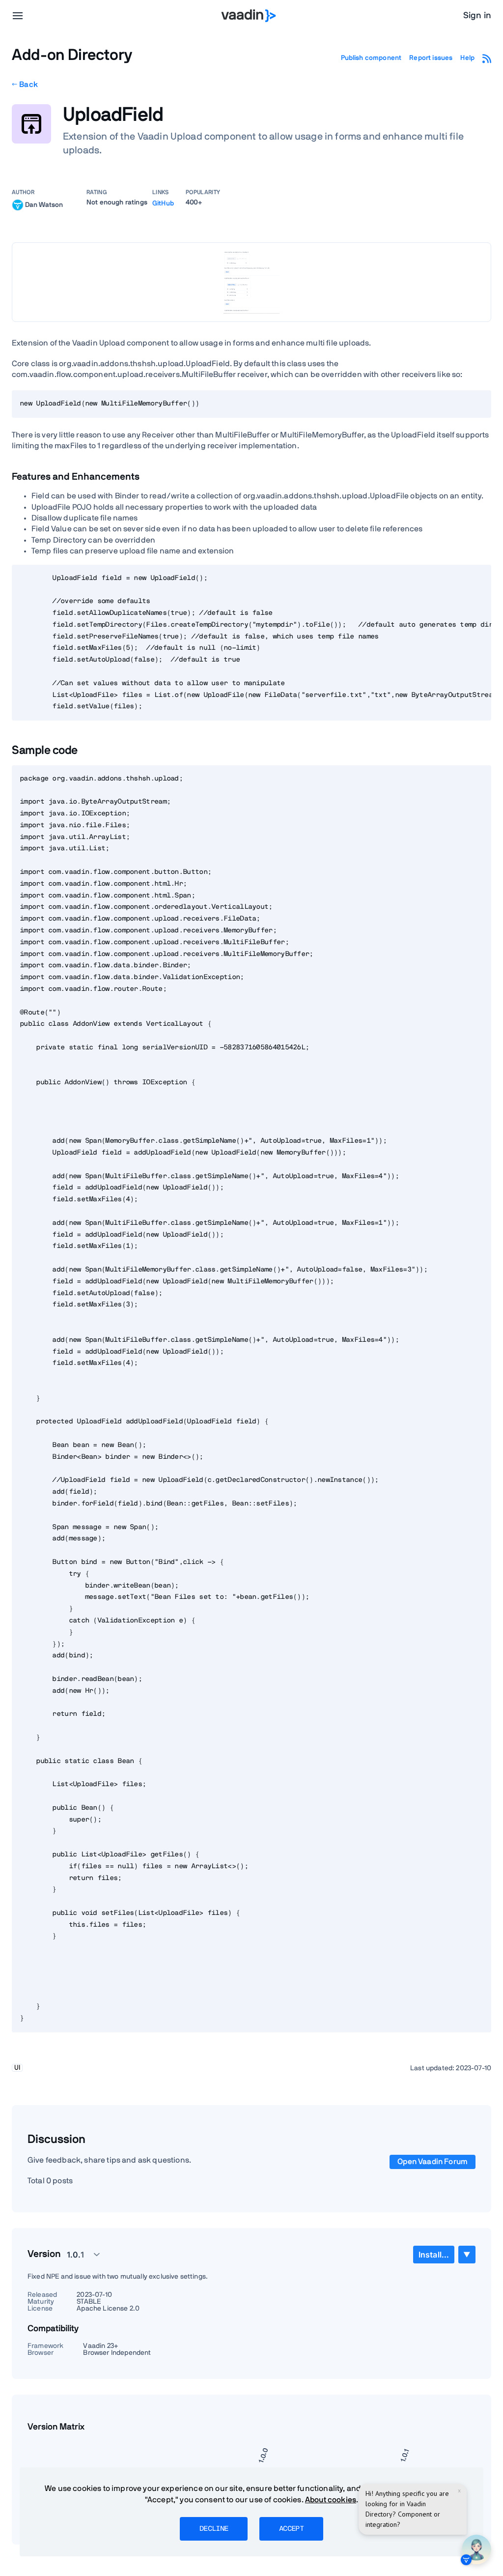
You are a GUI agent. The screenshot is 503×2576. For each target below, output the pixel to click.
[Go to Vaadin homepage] (249, 16)
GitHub (163, 203)
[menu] (18, 16)
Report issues (431, 58)
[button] (78, 2255)
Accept (291, 2529)
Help (467, 58)
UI (17, 2068)
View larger (251, 282)
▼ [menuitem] (467, 2254)
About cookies (331, 2500)
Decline (214, 2529)
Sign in (477, 16)
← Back (25, 85)
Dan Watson (44, 204)
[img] (18, 205)
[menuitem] (434, 2255)
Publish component (371, 58)
